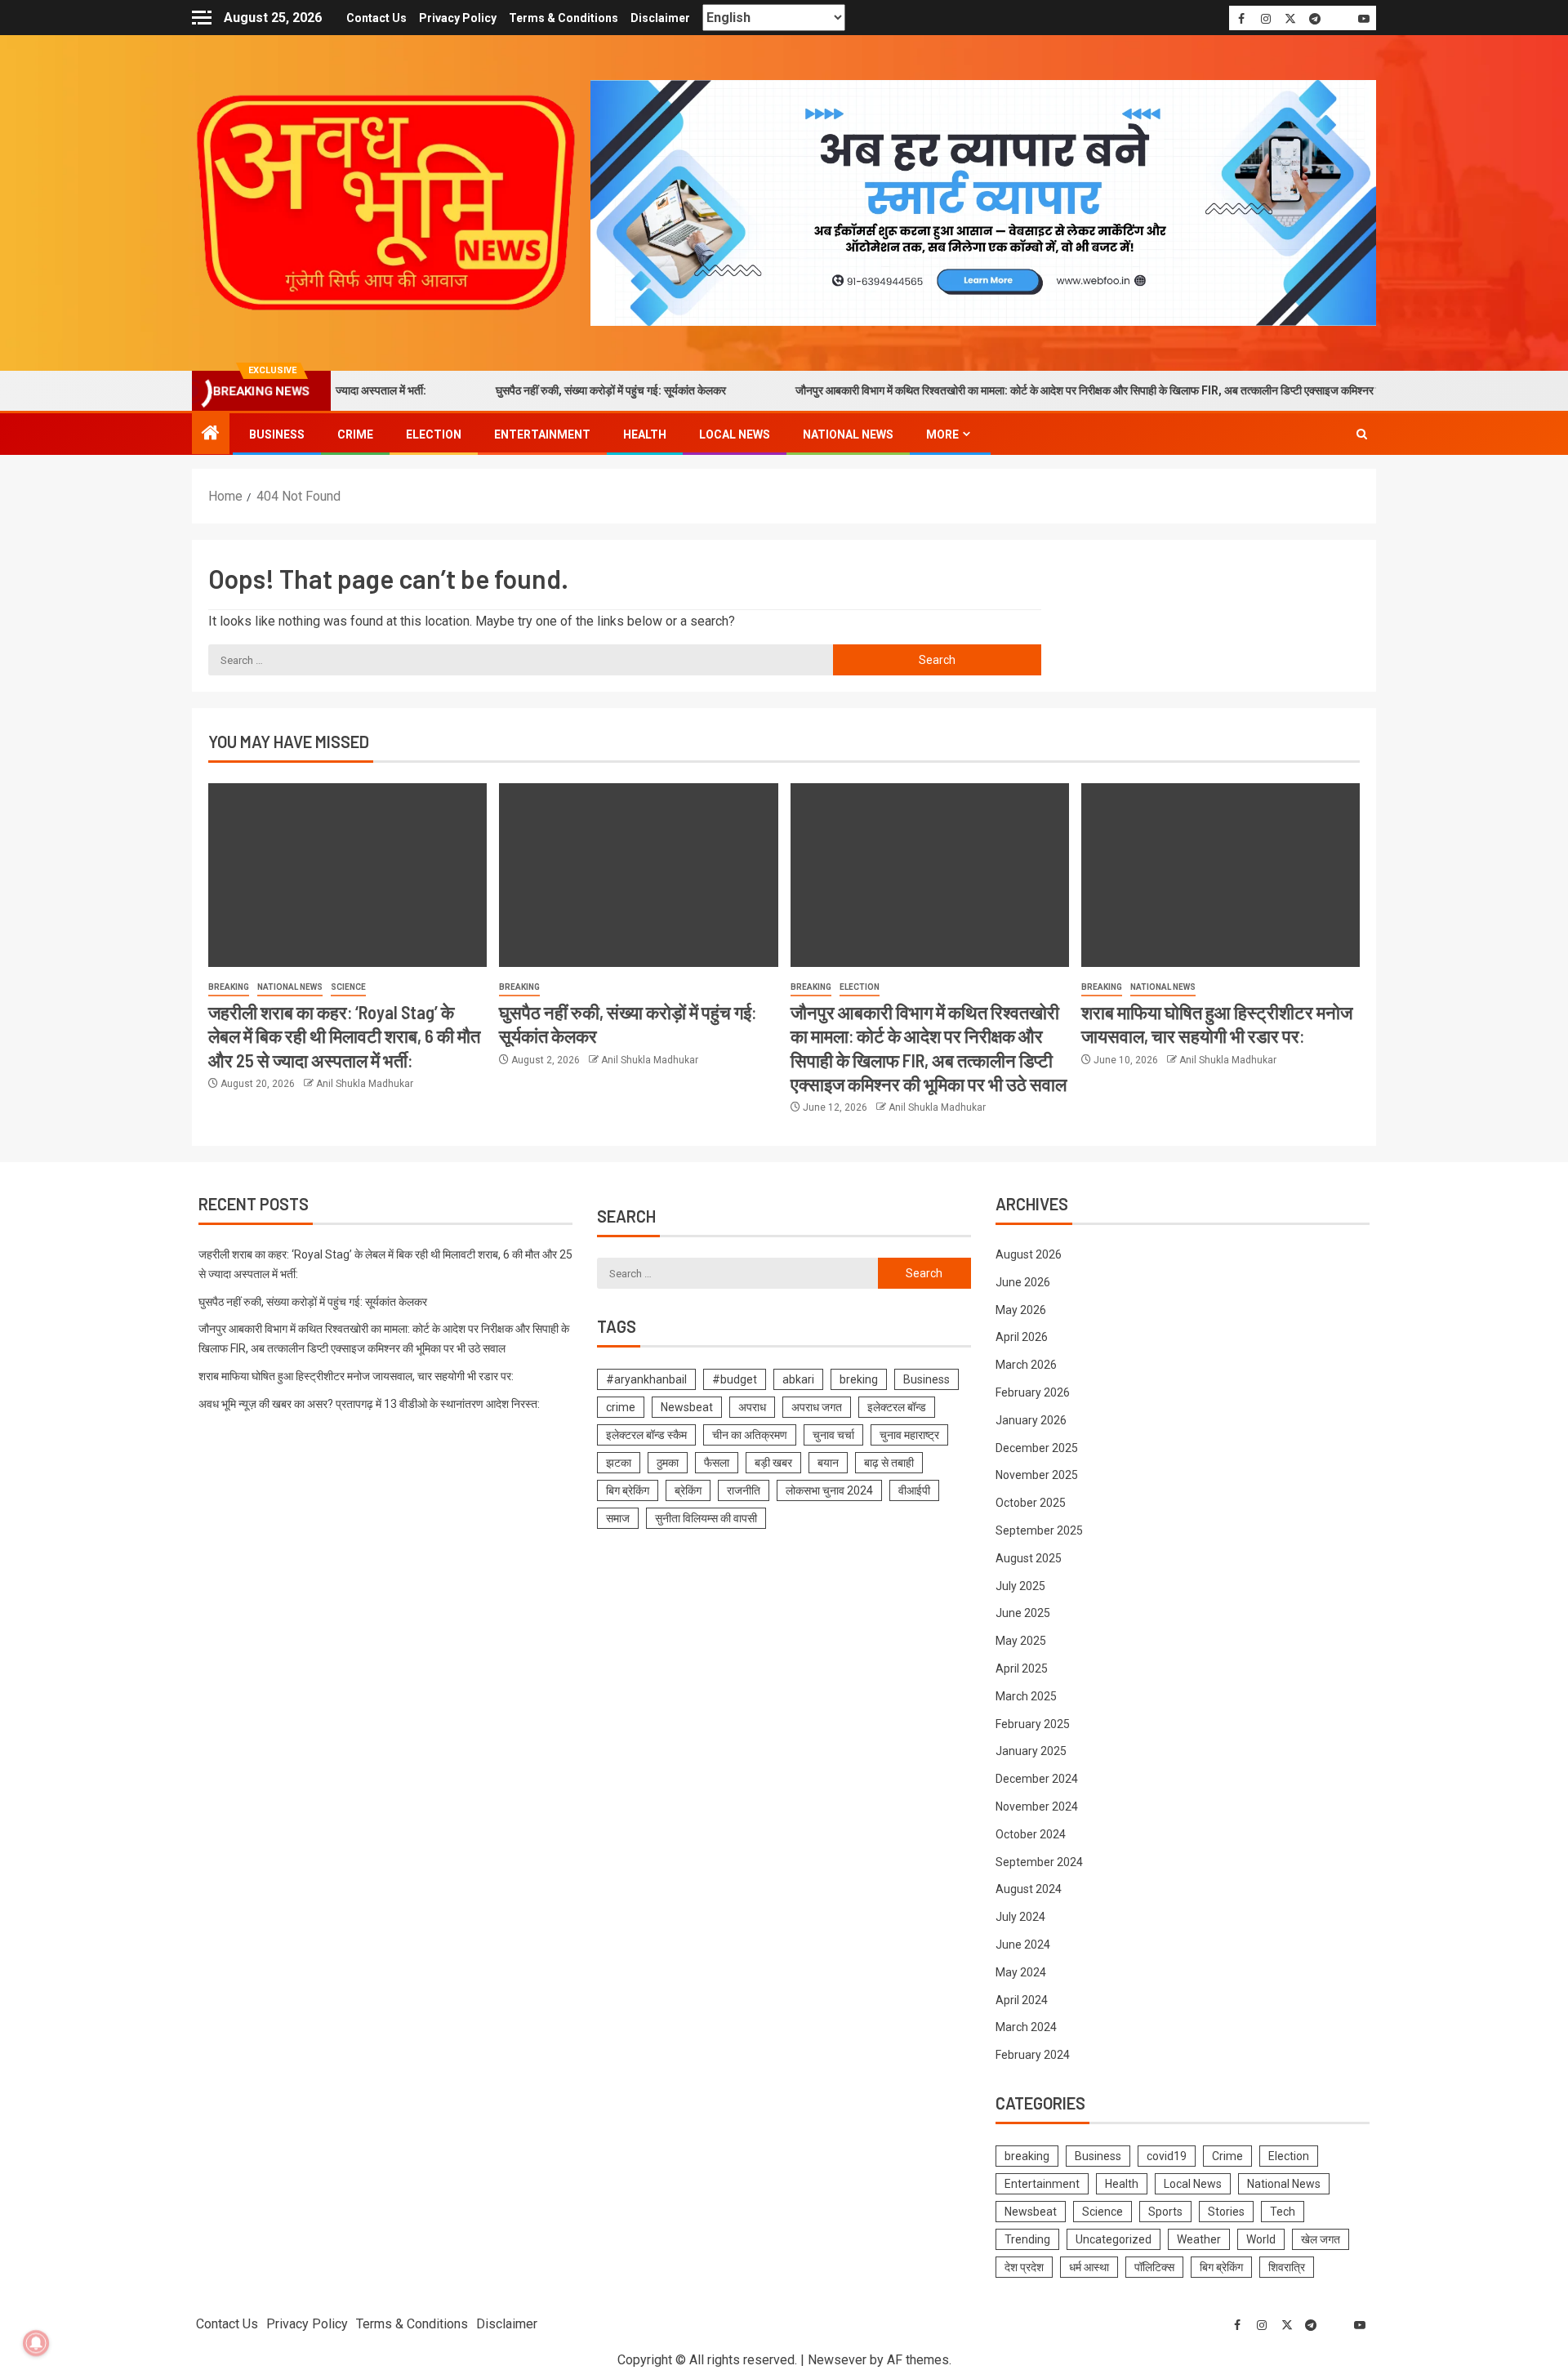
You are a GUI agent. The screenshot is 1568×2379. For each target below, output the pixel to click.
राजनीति (744, 1490)
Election (434, 434)
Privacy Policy (458, 18)
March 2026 (1026, 1365)
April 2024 (1022, 2000)
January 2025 (1031, 1751)
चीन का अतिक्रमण (750, 1435)
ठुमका (668, 1463)
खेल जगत (1321, 2239)
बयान (828, 1463)
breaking (229, 987)
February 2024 (1033, 2055)
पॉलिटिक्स (1154, 2267)
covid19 (1167, 2156)
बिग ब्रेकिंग (628, 1490)
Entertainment (542, 434)
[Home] (211, 434)
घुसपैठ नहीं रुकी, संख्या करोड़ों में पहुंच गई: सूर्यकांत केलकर (539, 390)
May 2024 (1021, 1972)
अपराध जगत (817, 1407)
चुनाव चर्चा (833, 1435)
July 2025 (1020, 1586)
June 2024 (1023, 1945)
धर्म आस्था (1089, 2267)
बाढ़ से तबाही (889, 1463)
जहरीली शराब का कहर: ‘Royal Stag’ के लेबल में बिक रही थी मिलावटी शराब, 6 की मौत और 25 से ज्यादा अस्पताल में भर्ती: (344, 1036)
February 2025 (1033, 1724)
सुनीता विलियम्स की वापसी (706, 1518)
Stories (1226, 2212)
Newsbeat (687, 1407)
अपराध (752, 1407)
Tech (1283, 2212)
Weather (1199, 2239)
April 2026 (1022, 1337)
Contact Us (376, 18)
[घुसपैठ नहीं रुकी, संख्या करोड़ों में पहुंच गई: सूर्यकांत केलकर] (638, 875)
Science (348, 987)
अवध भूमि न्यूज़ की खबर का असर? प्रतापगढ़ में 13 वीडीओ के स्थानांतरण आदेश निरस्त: (369, 1404)
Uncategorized (1114, 2239)
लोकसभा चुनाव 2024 (829, 1490)
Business (277, 434)
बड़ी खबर (773, 1463)
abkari (798, 1379)
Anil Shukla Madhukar (365, 1084)
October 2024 (1031, 1834)
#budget (735, 1379)
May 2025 (1021, 1641)
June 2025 (1023, 1613)
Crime (355, 434)
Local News (735, 434)
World (1261, 2239)
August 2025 (1029, 1558)
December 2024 (1037, 1779)
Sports (1165, 2212)
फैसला (717, 1463)
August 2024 (1029, 1889)
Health (645, 434)
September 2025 (1039, 1530)
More (942, 434)
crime (621, 1407)
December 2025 (1037, 1448)
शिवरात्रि (1287, 2267)
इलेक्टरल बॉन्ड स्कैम (646, 1435)
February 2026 (1033, 1392)
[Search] (1362, 434)
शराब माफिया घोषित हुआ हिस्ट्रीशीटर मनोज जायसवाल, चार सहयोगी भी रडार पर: (356, 1376)
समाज (618, 1518)
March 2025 (1026, 1696)
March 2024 (1026, 2027)
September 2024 (1039, 1862)
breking (859, 1379)
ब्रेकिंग (688, 1490)
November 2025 (1037, 1475)
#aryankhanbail (646, 1379)
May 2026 (1021, 1310)
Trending (1027, 2239)
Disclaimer (660, 18)
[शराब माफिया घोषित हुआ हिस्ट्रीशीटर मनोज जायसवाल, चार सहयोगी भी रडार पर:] (1221, 875)
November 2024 (1037, 1807)
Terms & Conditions (563, 18)
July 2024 (1020, 1917)
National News (848, 434)
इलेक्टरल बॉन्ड (897, 1407)
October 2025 (1031, 1503)
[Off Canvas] (202, 18)
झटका (619, 1463)
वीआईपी (914, 1490)
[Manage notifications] (36, 2343)
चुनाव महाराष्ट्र (909, 1435)
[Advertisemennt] (983, 202)
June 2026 (1023, 1282)
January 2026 (1031, 1420)
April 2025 (1022, 1668)
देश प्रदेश (1024, 2267)
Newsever (837, 2360)
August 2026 (1029, 1254)
